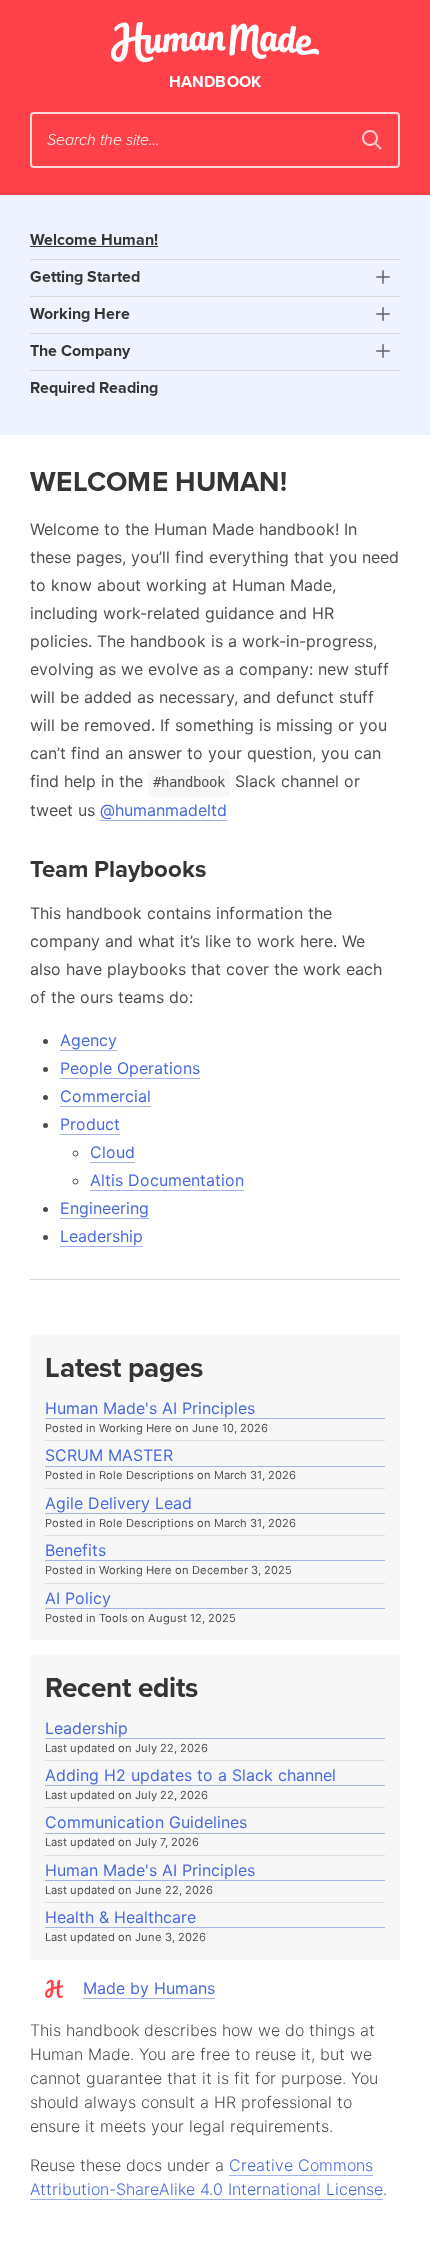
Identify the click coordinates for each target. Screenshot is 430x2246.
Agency (88, 1040)
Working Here (80, 314)
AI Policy (78, 1598)
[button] (382, 277)
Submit (372, 140)
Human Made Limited (215, 42)
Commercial (105, 1096)
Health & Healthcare (120, 1917)
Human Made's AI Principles (150, 1408)
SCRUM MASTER (109, 1455)
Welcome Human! (94, 240)
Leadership (101, 1236)
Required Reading (94, 388)
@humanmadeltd (163, 810)
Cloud (112, 1152)
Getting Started (85, 277)
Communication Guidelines (146, 1822)
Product (90, 1124)
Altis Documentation (167, 1180)
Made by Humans (149, 1988)
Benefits (75, 1550)
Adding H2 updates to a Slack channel (190, 1775)
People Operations (130, 1068)
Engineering (104, 1208)
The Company (80, 351)
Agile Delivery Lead (118, 1503)
